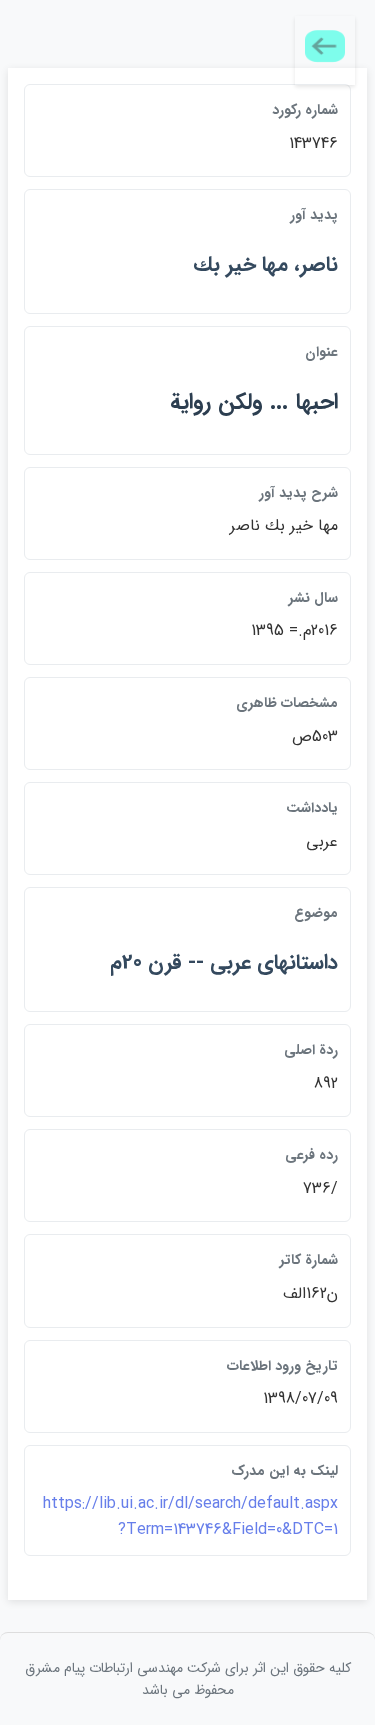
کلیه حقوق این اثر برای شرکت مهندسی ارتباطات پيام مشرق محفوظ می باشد (188, 1679)
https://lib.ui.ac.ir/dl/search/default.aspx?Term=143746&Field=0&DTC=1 (190, 1516)
